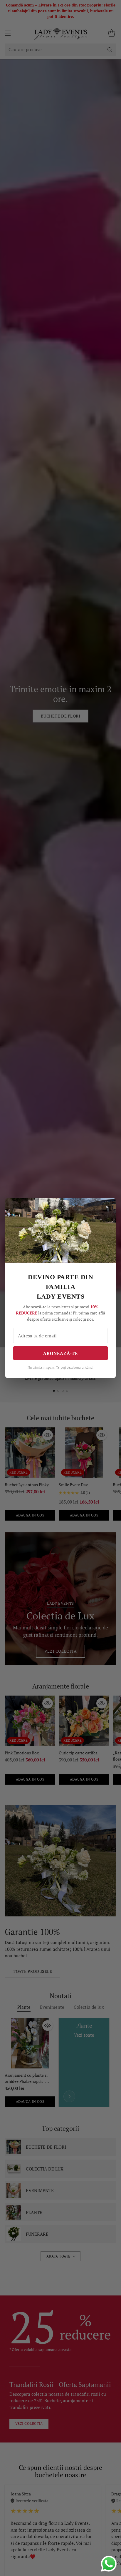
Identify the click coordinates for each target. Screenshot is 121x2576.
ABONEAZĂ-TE (60, 1353)
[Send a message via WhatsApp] (109, 2564)
